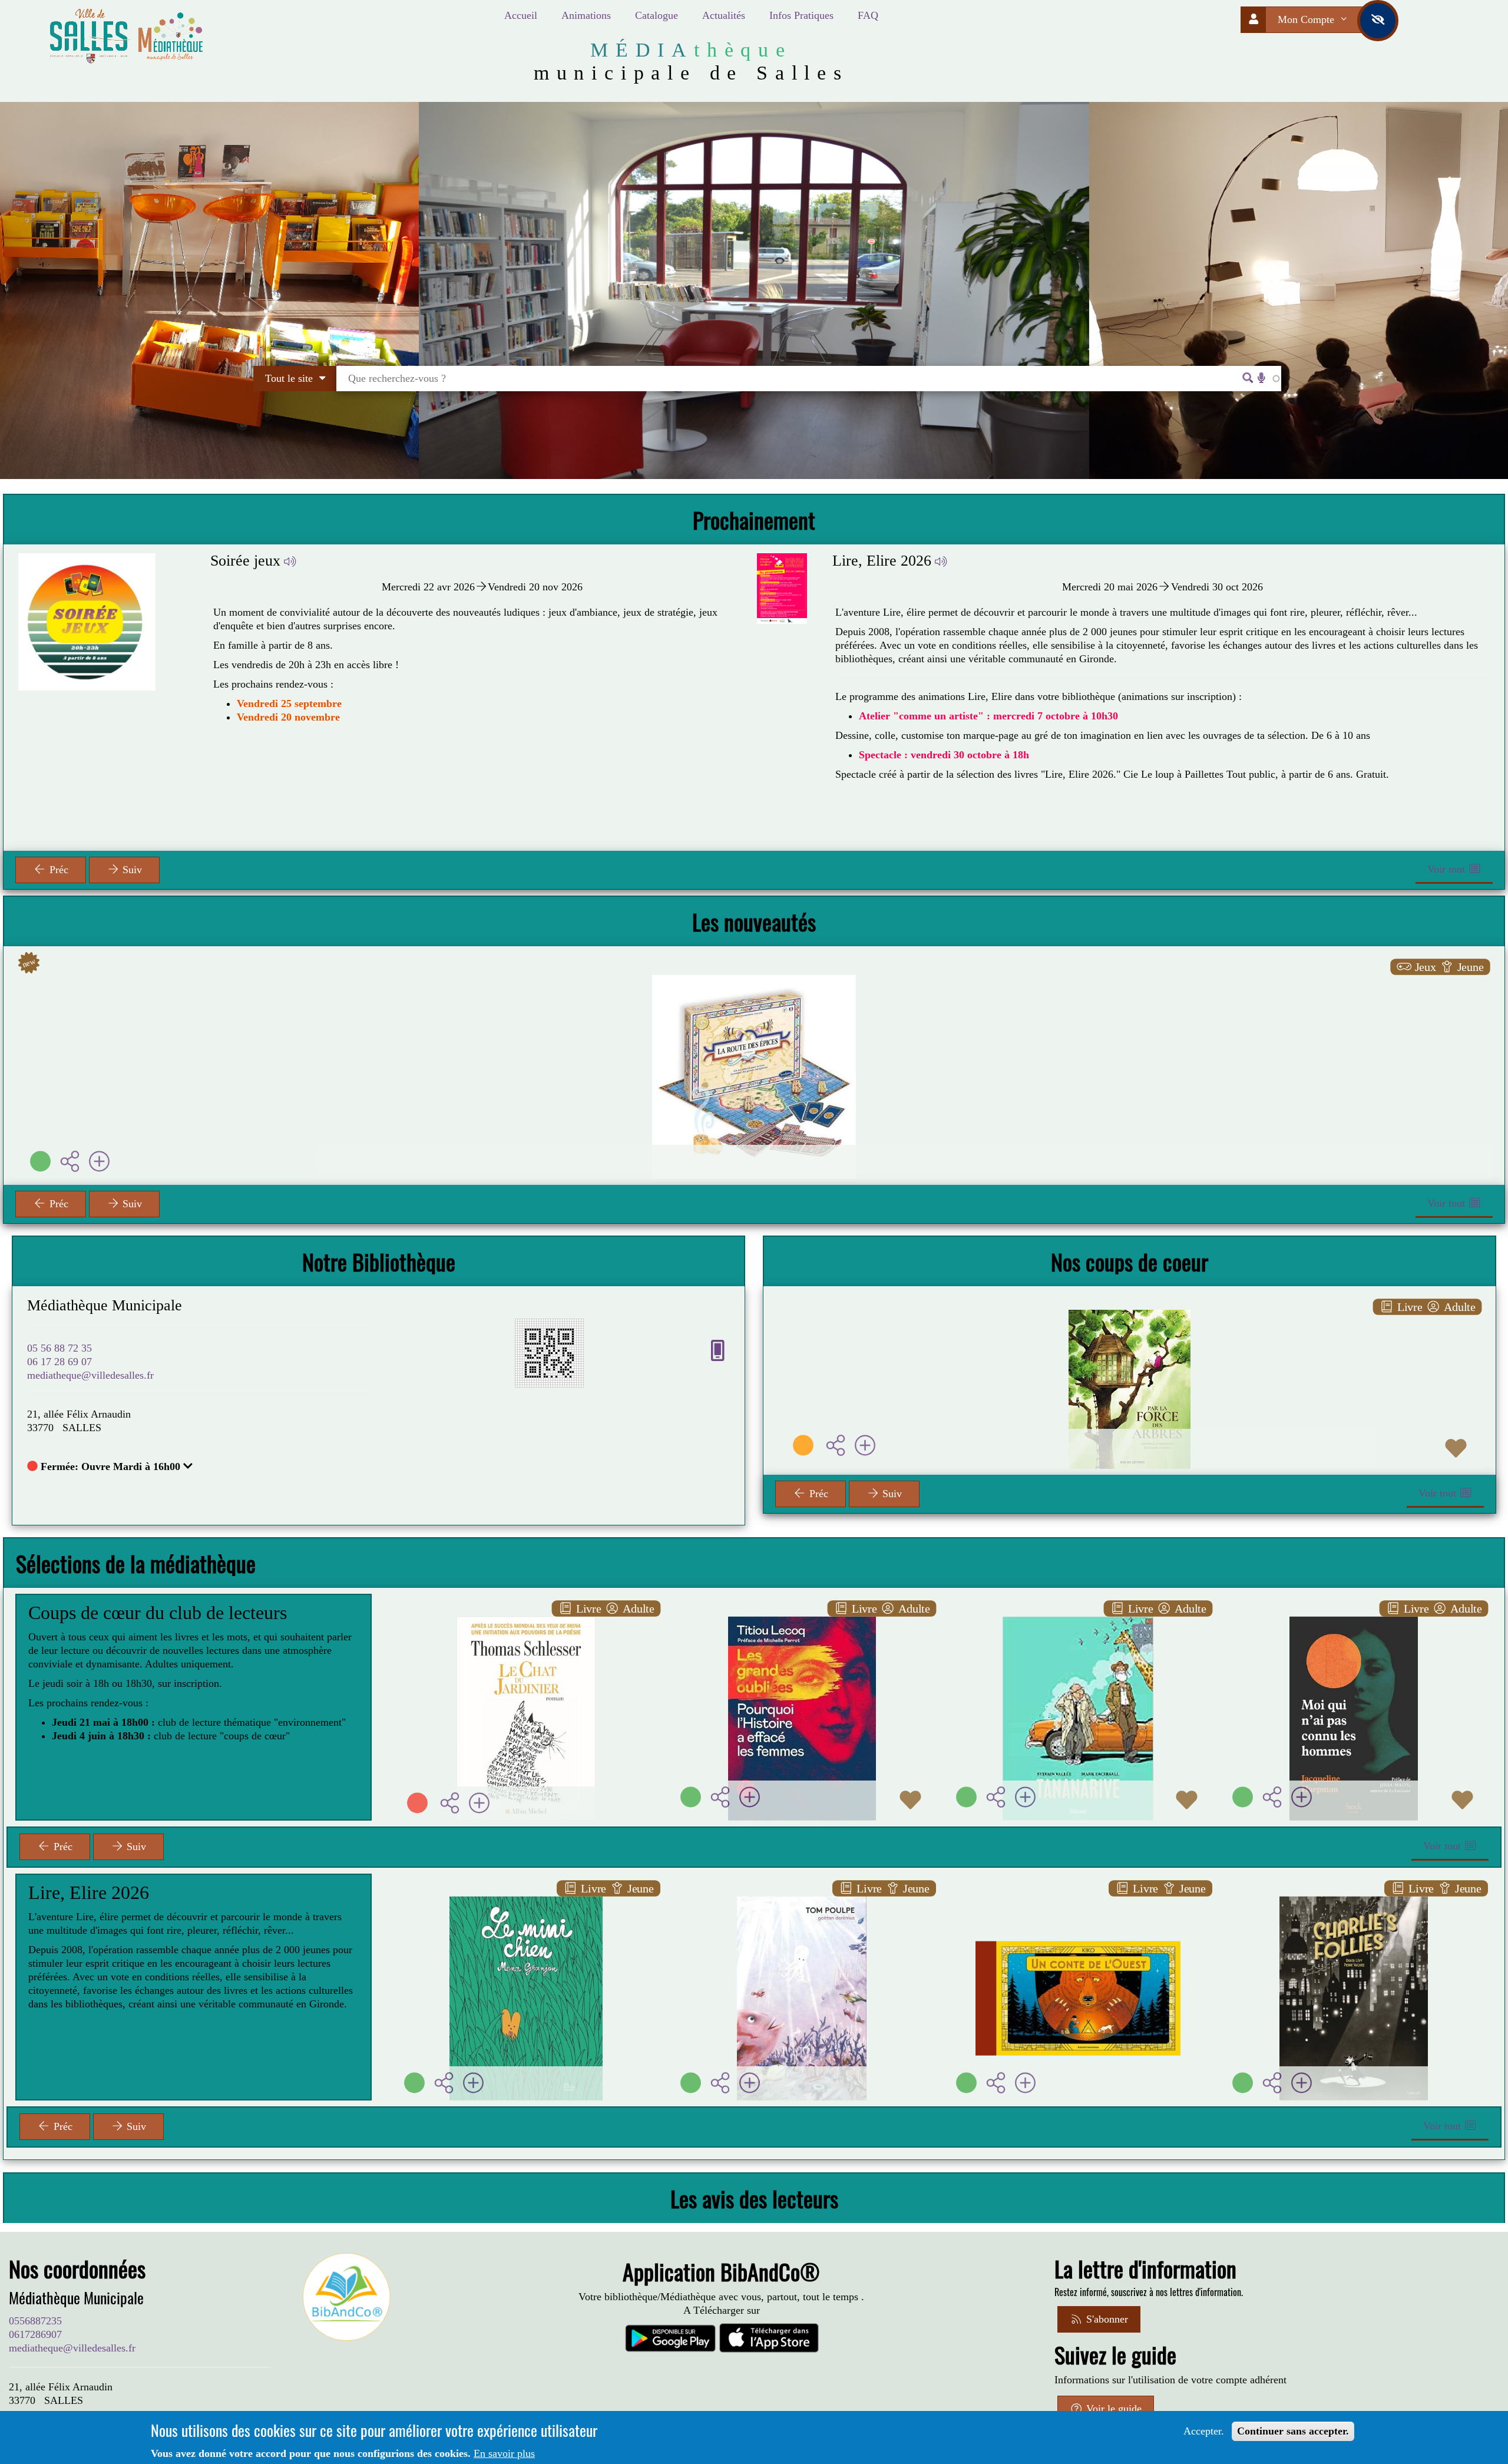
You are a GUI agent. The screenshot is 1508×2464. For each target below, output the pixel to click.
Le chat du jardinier (526, 1619)
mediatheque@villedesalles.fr (90, 1375)
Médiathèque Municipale (105, 1305)
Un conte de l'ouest (1078, 1899)
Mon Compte (1307, 19)
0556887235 (35, 2321)
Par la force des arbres (1130, 1326)
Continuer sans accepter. (1293, 2431)
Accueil (521, 15)
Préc (57, 870)
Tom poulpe (802, 1899)
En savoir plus (504, 2453)
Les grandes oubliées (802, 1619)
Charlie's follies (1354, 1899)
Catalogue (657, 15)
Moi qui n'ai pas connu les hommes (1365, 1619)
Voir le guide (1112, 2409)
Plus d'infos (761, 1051)
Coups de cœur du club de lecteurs (158, 1613)
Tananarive (1078, 1619)
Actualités (724, 15)
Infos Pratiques (801, 15)
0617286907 (35, 2334)
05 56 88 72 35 (59, 1348)
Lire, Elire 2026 (882, 561)
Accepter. (1204, 2431)
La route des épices (754, 1002)
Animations (586, 15)
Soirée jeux (245, 561)
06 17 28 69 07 (59, 1362)
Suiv (131, 870)
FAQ (868, 15)
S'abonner (1106, 2319)
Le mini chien (526, 1899)
